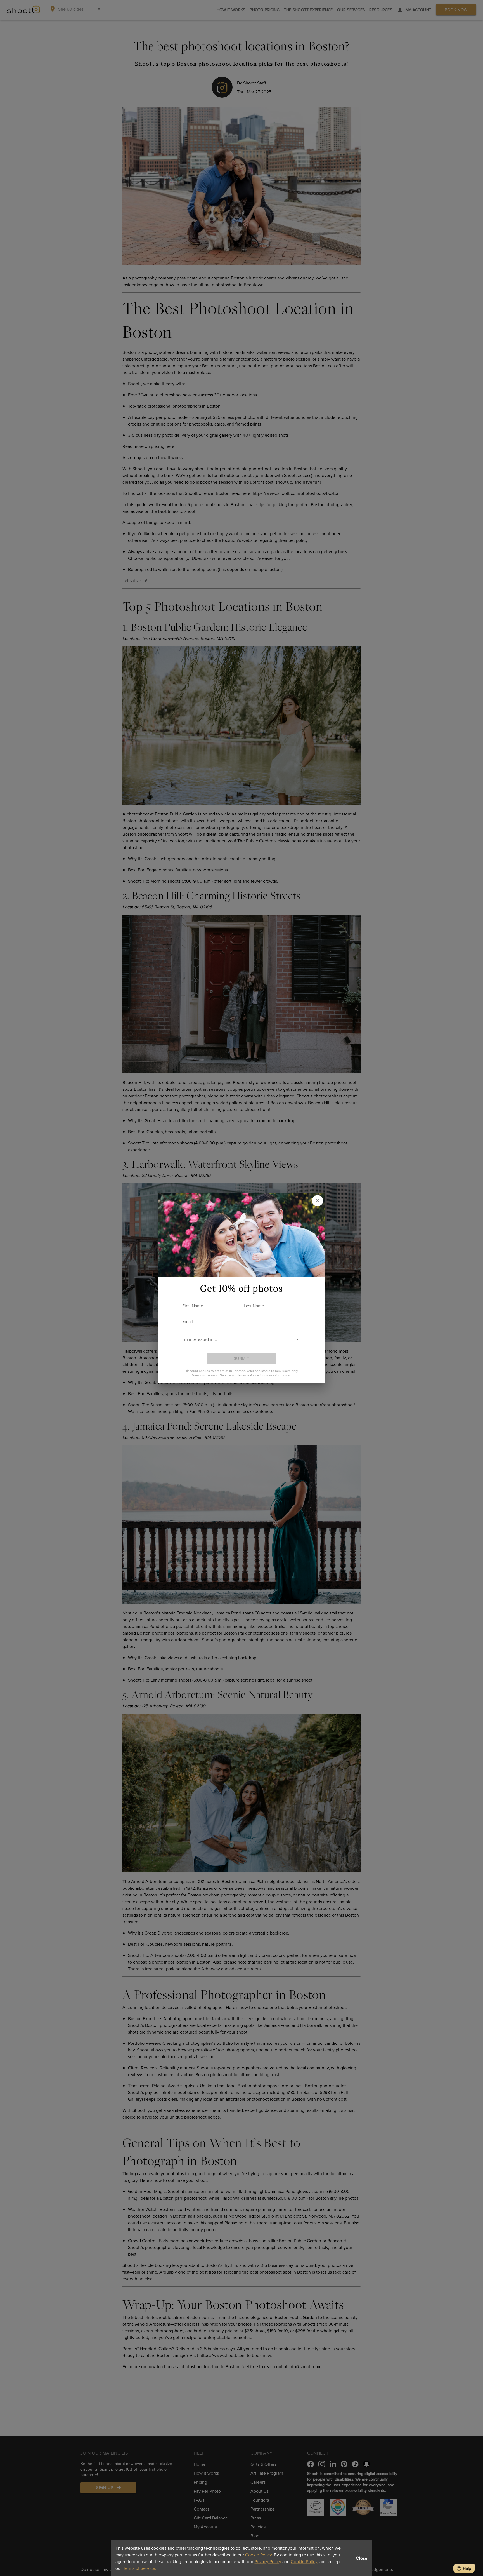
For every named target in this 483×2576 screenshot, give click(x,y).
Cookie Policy (258, 2555)
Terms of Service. (140, 2568)
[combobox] (237, 1339)
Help (467, 2568)
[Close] (318, 1201)
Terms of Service (219, 1375)
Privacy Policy (268, 2561)
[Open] (297, 1339)
